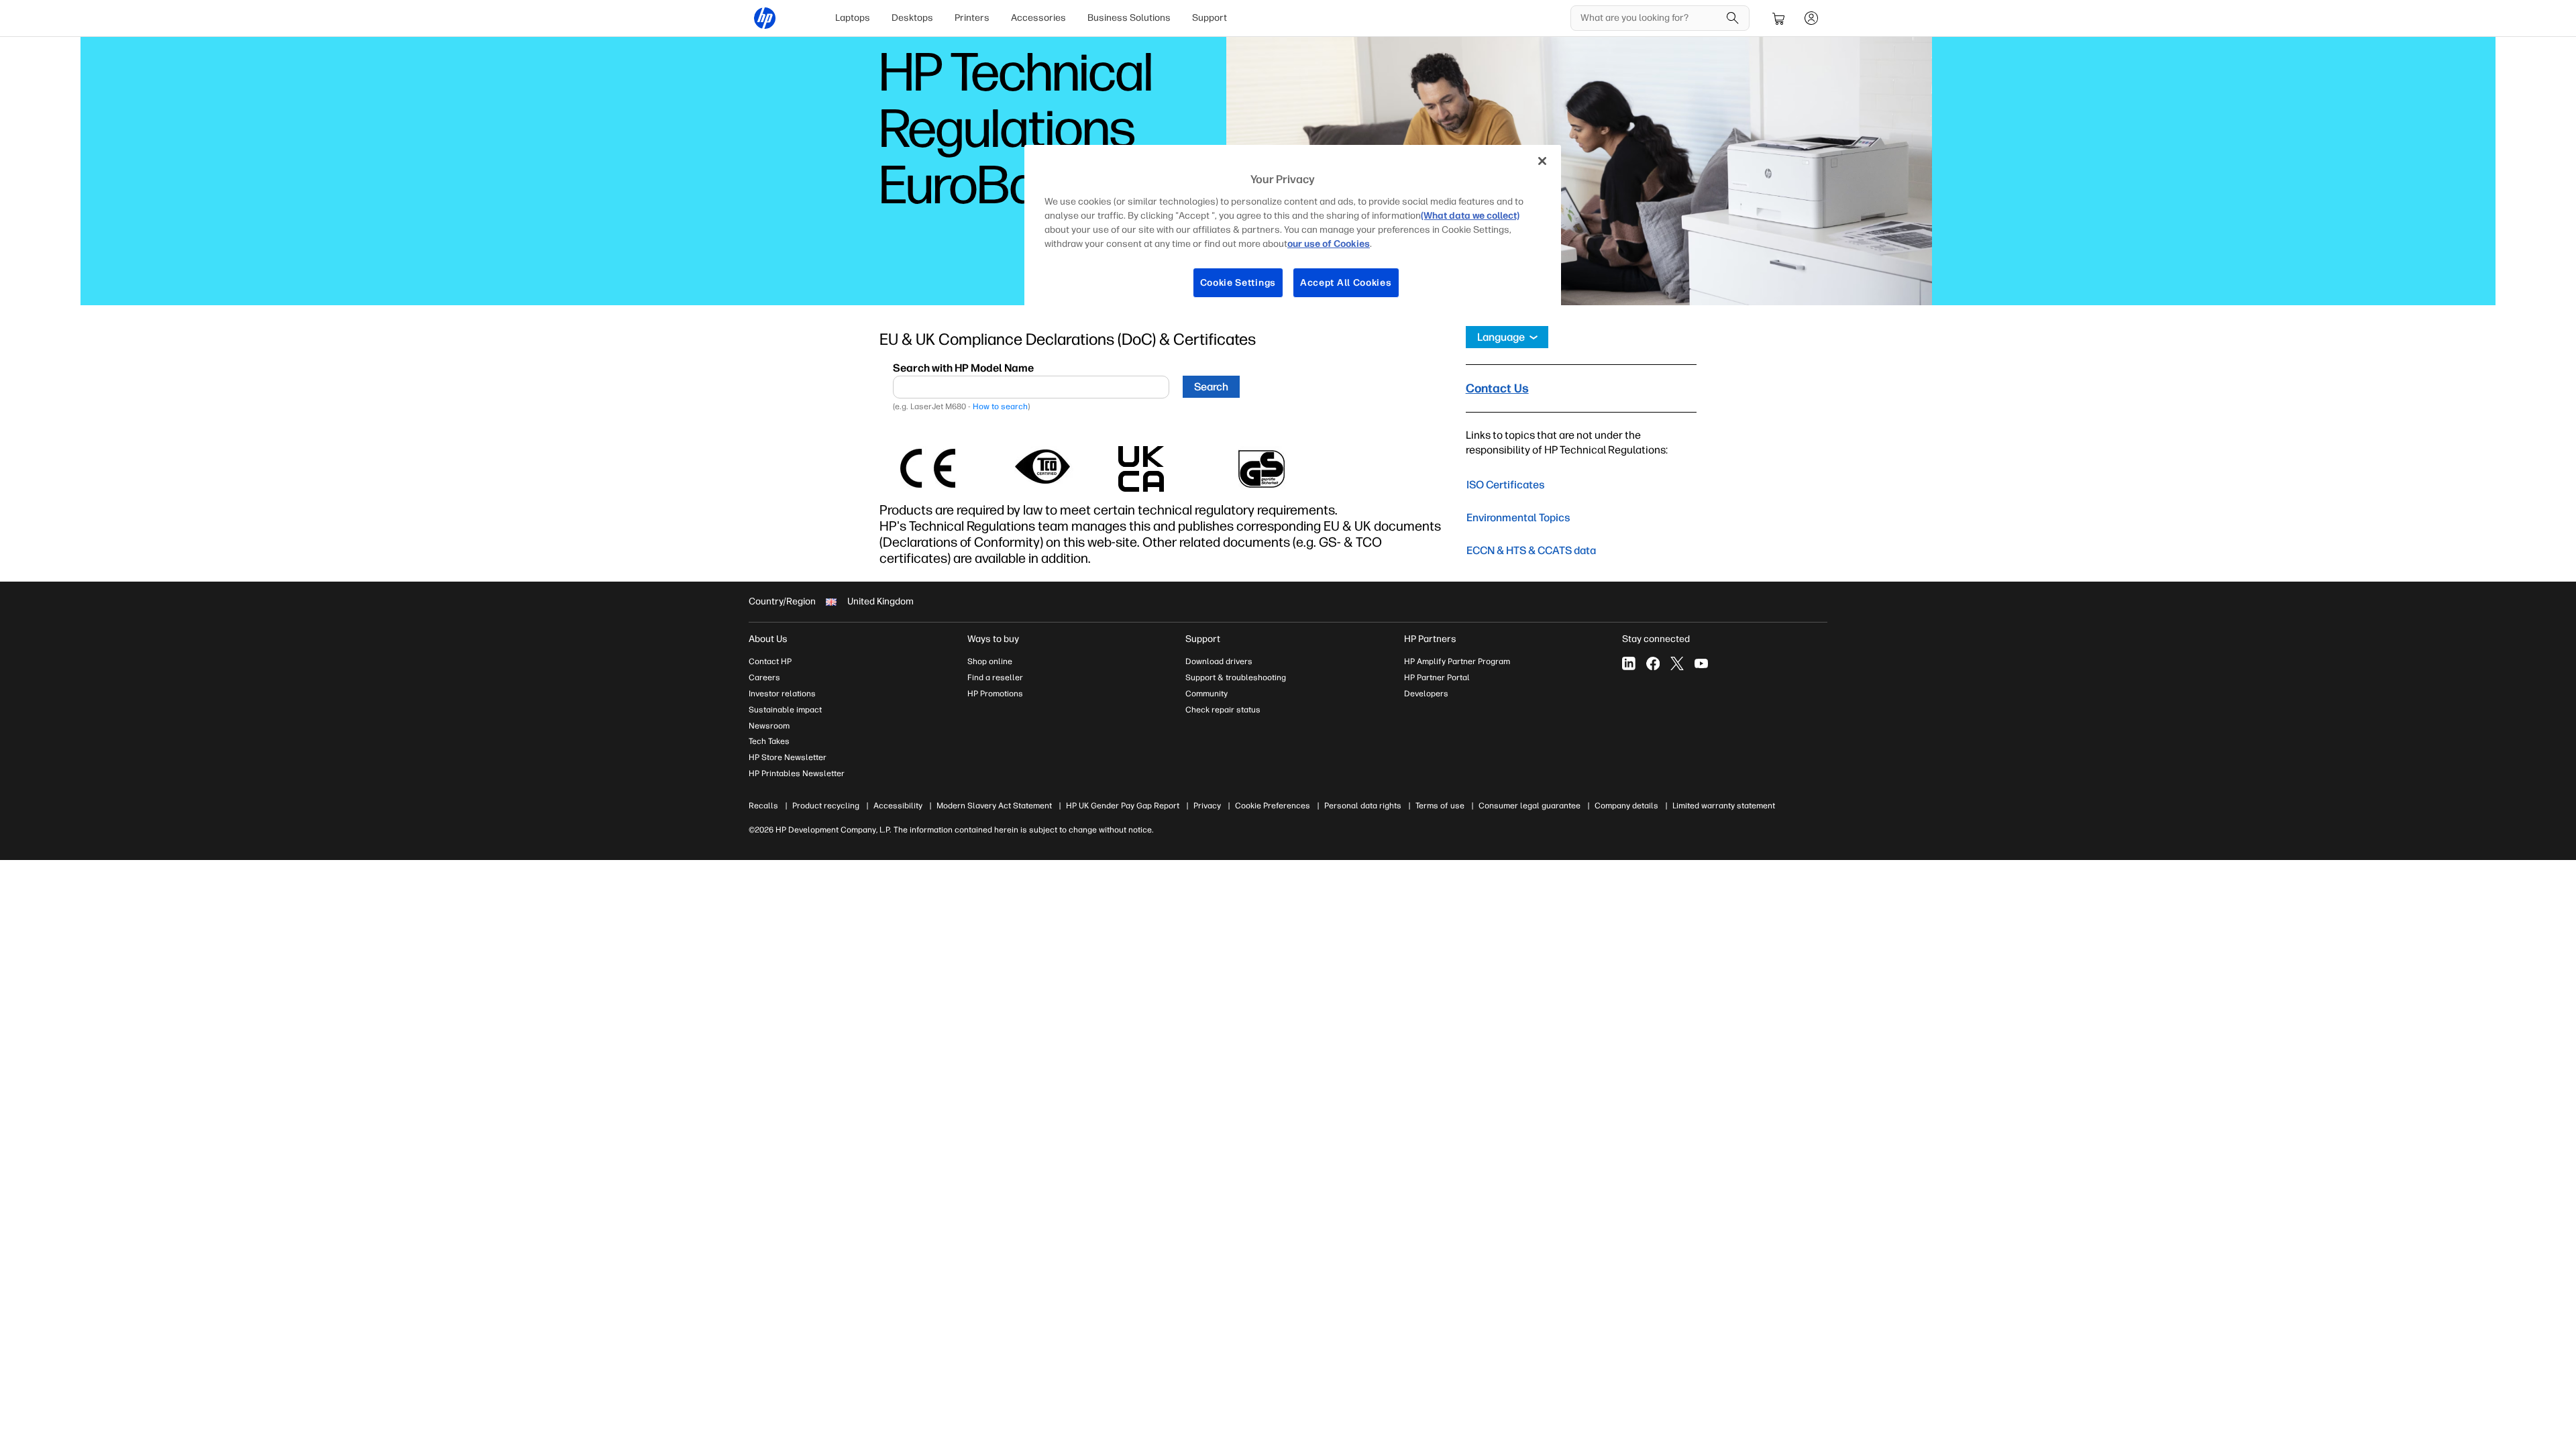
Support (1210, 18)
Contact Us (1497, 388)
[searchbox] (1650, 18)
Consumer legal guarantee (1529, 806)
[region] (1293, 232)
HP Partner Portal (1437, 678)
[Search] (1733, 18)
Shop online (990, 661)
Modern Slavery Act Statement (994, 806)
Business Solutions (1129, 18)
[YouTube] (1701, 663)
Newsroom (769, 726)
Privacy (1207, 806)
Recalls (763, 806)
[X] (1677, 663)
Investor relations (782, 694)
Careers (764, 678)
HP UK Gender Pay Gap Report (1123, 806)
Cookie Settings (1238, 283)
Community (1206, 694)
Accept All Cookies (1346, 283)
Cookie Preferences (1273, 806)
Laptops (853, 18)
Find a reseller (995, 678)
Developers (1426, 694)
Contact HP (770, 661)
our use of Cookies (1329, 244)
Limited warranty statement (1724, 806)
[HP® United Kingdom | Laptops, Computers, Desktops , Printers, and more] (765, 18)
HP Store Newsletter (788, 757)
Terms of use (1440, 806)
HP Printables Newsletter (797, 773)
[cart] (1779, 18)
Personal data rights (1363, 806)
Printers (972, 18)
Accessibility (898, 806)
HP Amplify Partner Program (1457, 661)
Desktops (912, 18)
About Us (768, 639)
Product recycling (826, 806)
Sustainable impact (785, 710)
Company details (1626, 806)
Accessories (1038, 18)
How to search (1000, 407)
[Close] (1542, 161)
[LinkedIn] (1629, 663)
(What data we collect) (1470, 216)
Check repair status (1223, 710)
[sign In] (1811, 18)
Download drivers (1219, 661)
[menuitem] (853, 18)
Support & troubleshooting (1236, 678)
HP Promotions (995, 694)
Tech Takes (769, 741)
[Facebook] (1653, 663)
